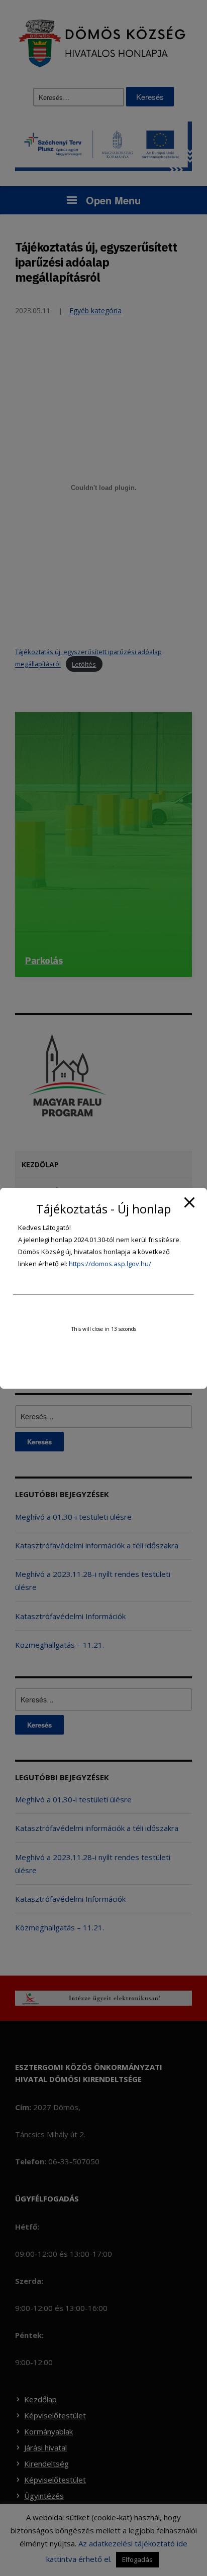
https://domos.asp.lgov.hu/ (110, 1264)
